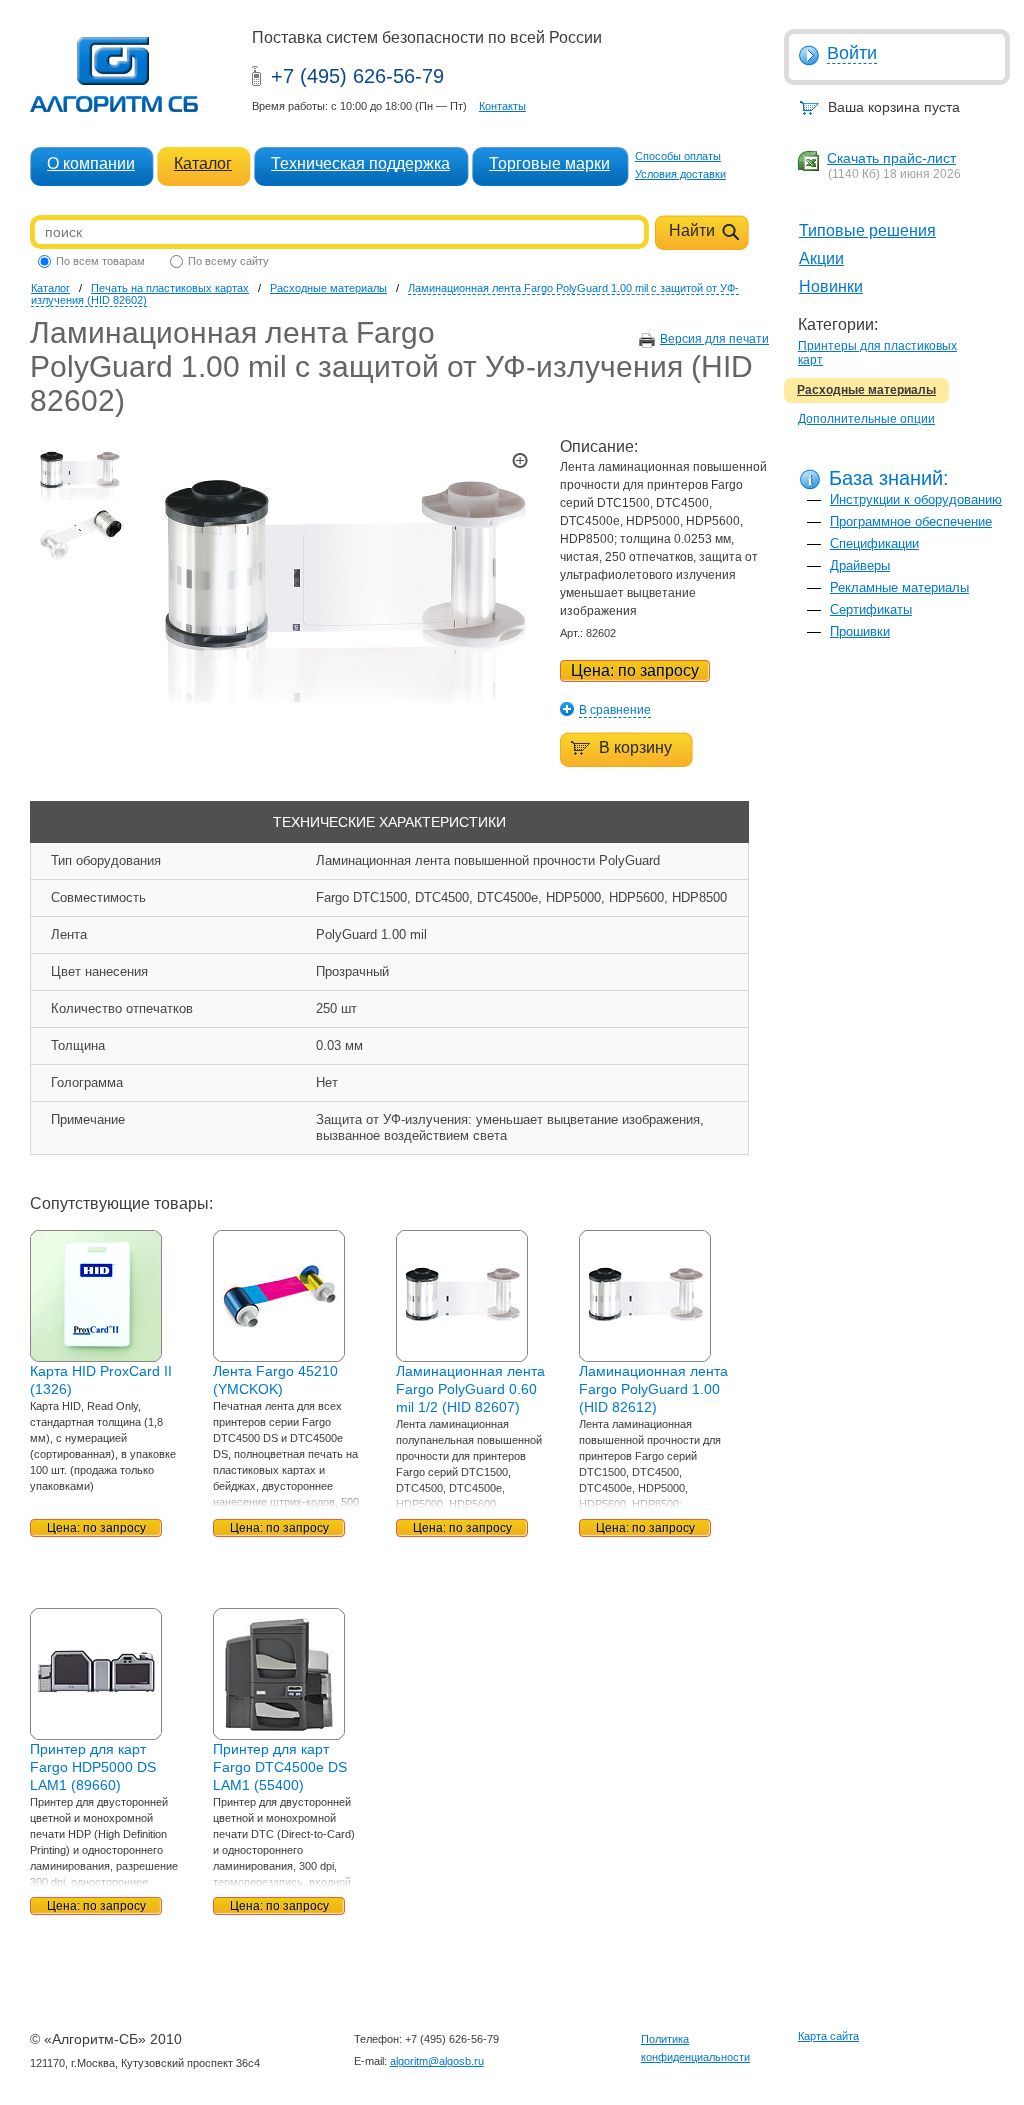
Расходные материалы (866, 390)
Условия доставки (680, 174)
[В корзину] (616, 735)
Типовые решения (867, 230)
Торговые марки (549, 163)
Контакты (502, 106)
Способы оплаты (678, 156)
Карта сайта (828, 2036)
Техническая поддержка (360, 163)
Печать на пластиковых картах (170, 288)
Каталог (203, 163)
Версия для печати (714, 339)
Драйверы (860, 565)
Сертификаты (871, 609)
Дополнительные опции (866, 419)
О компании (91, 163)
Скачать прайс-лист (891, 158)
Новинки (831, 286)
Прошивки (860, 631)
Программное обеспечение (911, 521)
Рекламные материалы (899, 587)
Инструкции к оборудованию (916, 499)
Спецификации (874, 543)
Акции (821, 258)
